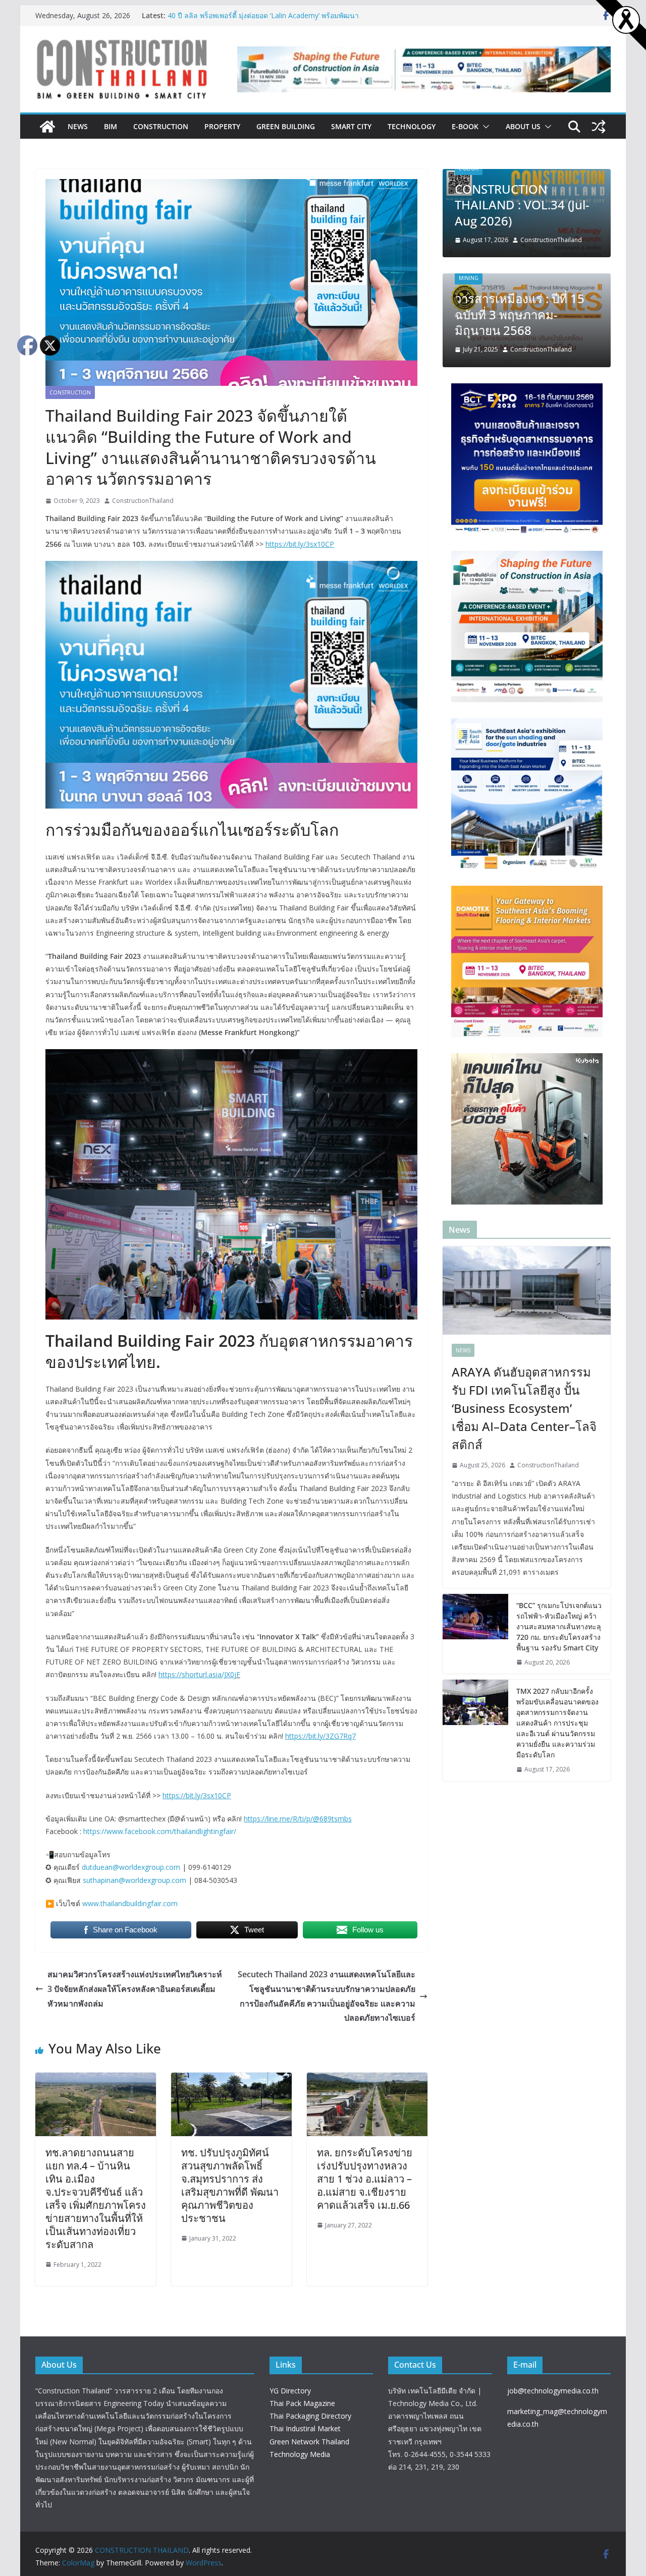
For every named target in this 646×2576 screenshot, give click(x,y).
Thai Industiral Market (305, 2428)
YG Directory (290, 2391)
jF (237, 1674)
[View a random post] (599, 127)
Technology (412, 126)
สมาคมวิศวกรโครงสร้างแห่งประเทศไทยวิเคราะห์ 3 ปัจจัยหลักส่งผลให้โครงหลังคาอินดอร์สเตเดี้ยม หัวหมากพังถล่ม (135, 1989)
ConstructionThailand (143, 501)
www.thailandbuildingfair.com (130, 1903)
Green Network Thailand (309, 2442)
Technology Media (300, 2454)
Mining (469, 278)
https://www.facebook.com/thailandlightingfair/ (160, 1831)
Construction (161, 126)
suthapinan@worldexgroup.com (134, 1880)
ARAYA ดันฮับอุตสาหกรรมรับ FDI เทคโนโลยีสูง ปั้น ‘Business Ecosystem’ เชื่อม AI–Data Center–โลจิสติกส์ (524, 1408)
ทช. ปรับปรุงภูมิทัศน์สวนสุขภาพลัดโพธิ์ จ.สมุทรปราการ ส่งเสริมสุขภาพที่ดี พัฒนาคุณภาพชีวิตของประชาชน (230, 2185)
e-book (465, 126)
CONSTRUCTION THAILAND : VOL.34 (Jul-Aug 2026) (522, 205)
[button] (484, 127)
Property (222, 126)
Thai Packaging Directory (310, 2416)
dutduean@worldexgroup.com (131, 1867)
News (78, 126)
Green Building (286, 126)
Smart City (351, 126)
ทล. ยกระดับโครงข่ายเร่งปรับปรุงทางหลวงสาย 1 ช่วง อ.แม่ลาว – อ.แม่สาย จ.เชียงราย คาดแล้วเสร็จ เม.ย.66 (365, 2179)
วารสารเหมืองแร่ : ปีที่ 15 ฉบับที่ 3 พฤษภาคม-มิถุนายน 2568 (520, 314)
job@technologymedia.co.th (553, 2391)
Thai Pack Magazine (302, 2403)
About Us (523, 126)
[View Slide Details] (424, 70)
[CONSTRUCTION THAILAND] (47, 127)
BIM (111, 126)
